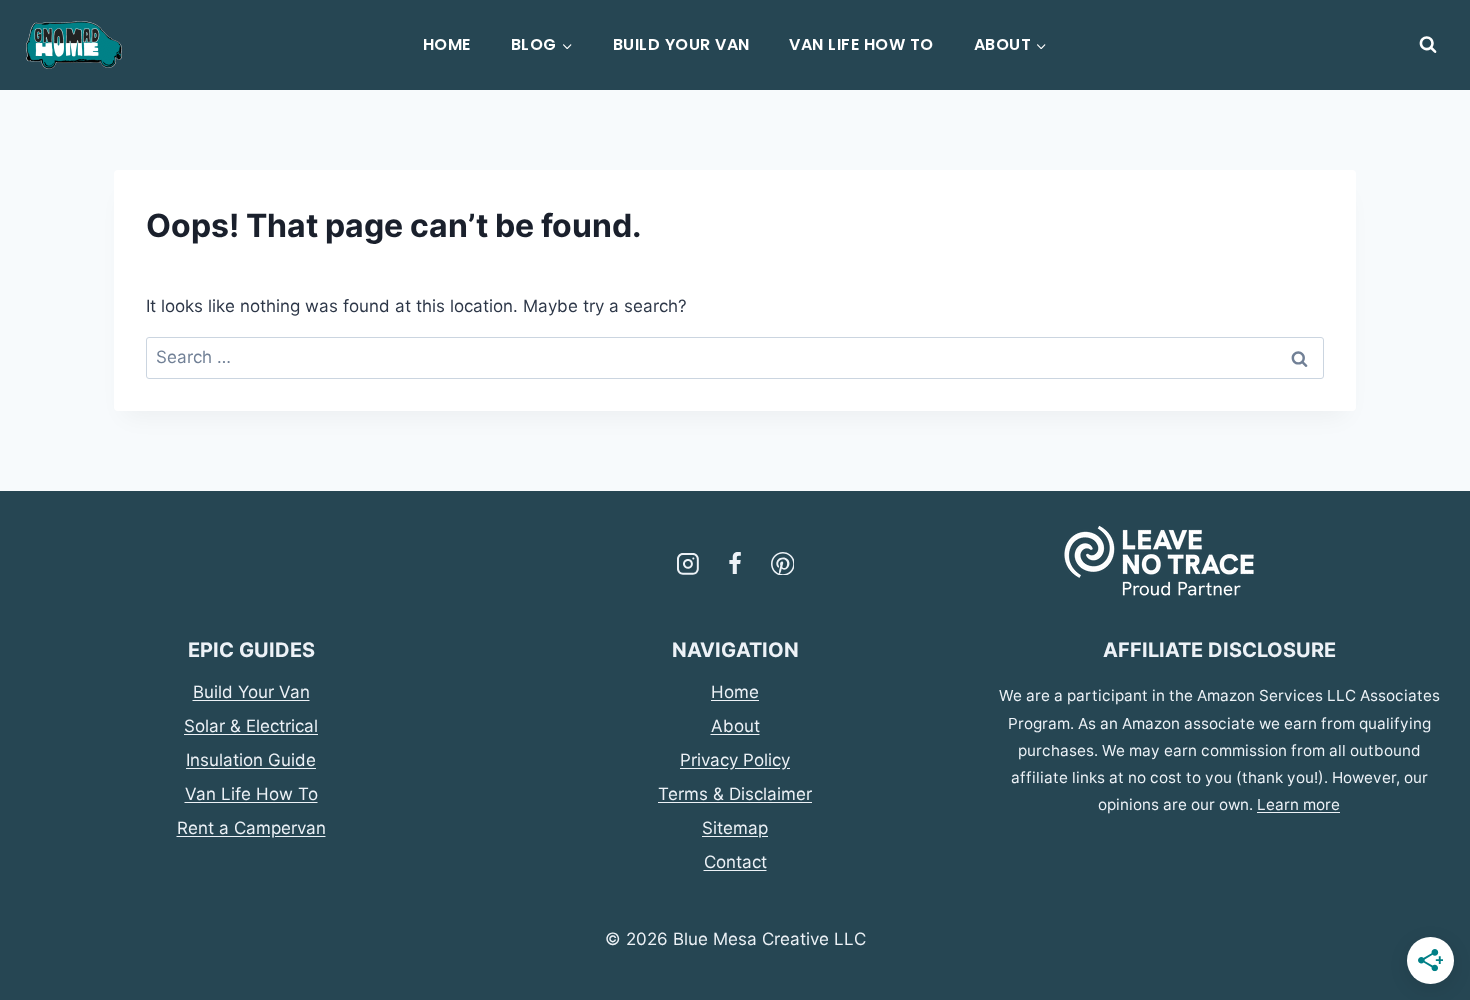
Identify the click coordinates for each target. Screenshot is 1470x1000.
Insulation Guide (251, 760)
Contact (735, 862)
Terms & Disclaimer (735, 794)
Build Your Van (681, 44)
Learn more (1298, 804)
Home (447, 44)
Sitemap (735, 828)
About (735, 726)
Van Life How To (861, 44)
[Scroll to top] (40, 939)
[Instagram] (688, 564)
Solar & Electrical (251, 726)
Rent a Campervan (251, 828)
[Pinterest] (783, 564)
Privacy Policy (735, 760)
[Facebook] (735, 564)
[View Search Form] (1428, 45)
